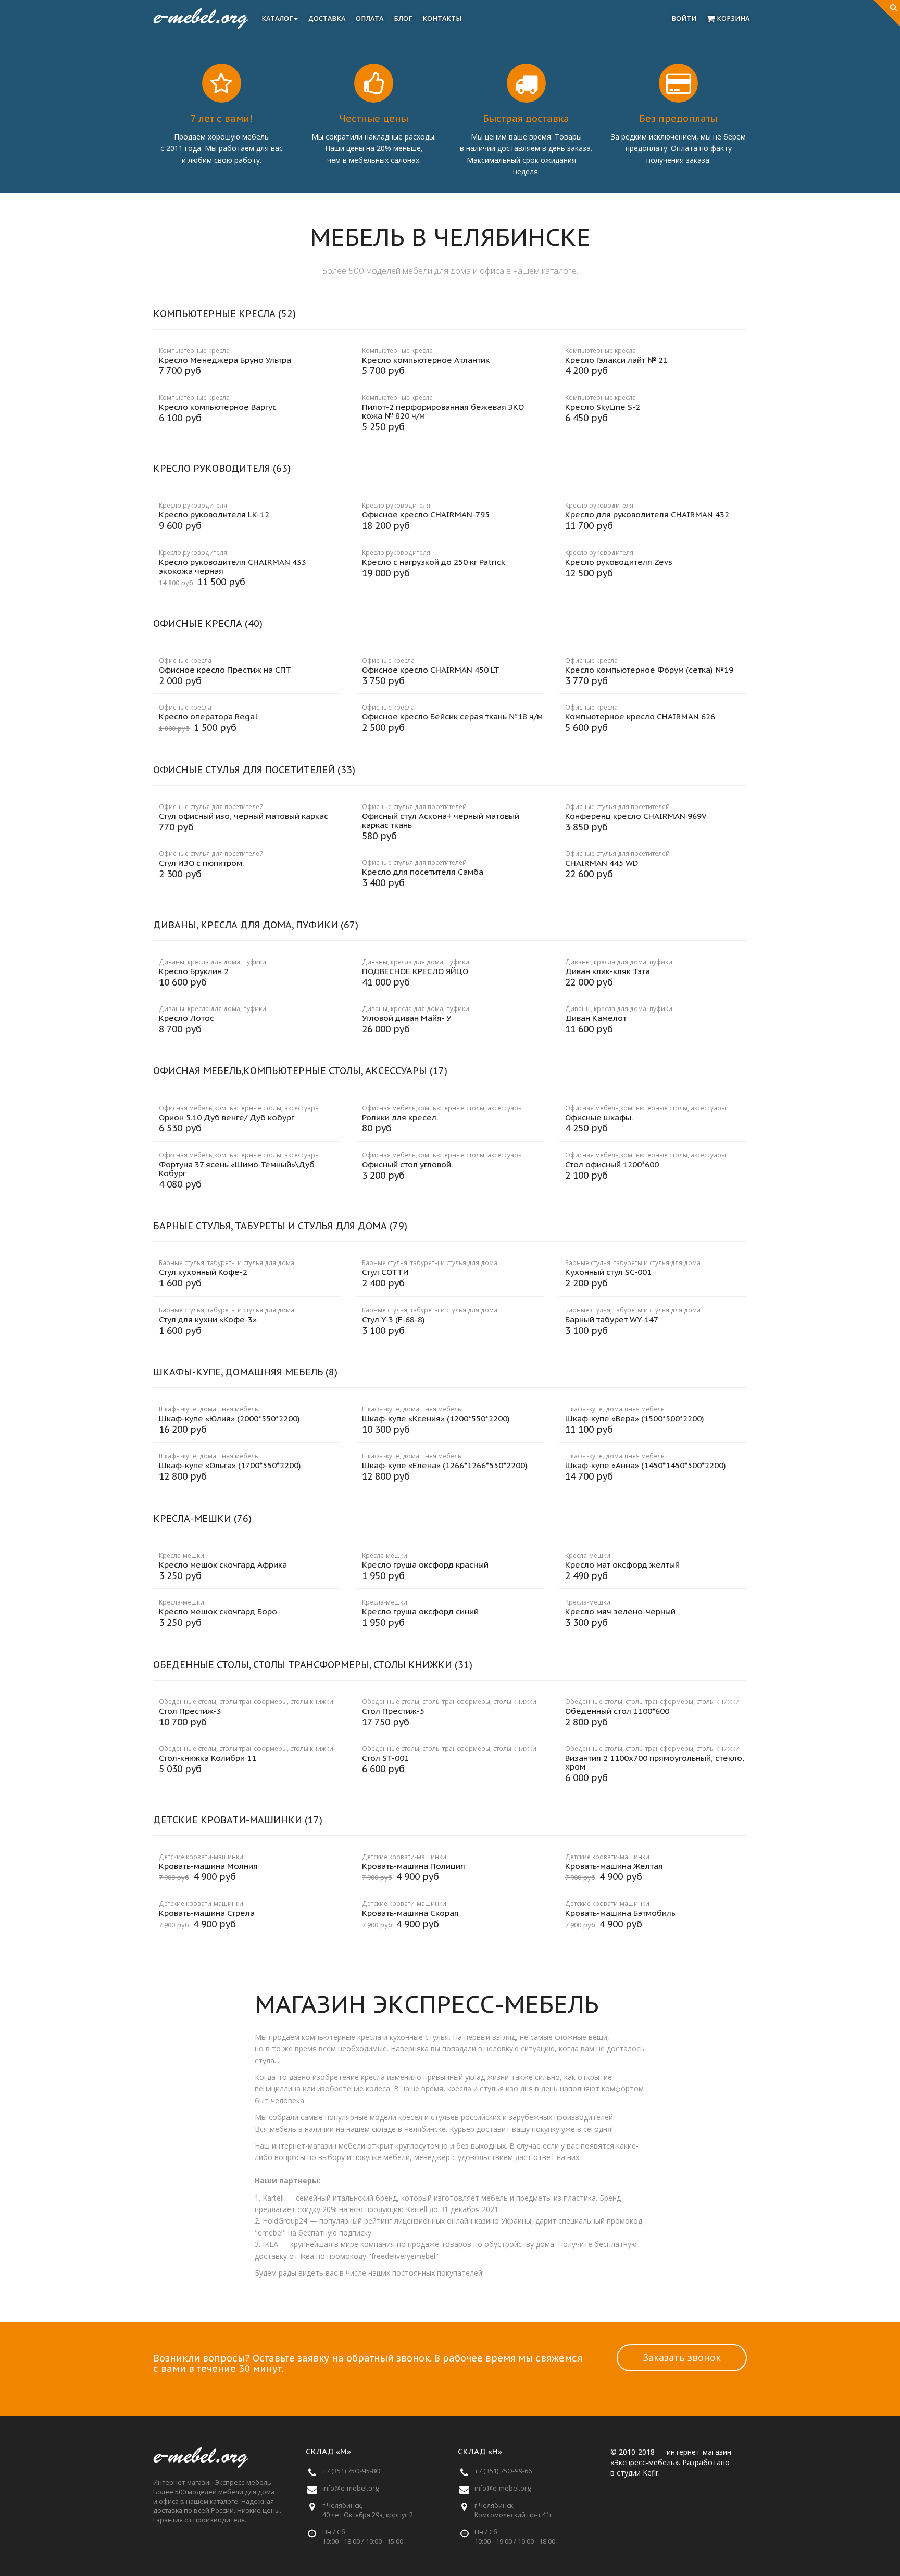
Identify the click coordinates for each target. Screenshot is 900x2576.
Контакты (442, 18)
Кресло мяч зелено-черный (620, 1612)
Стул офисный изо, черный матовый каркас (243, 816)
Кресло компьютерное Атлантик (426, 360)
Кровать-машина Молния (208, 1866)
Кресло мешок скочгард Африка (223, 1565)
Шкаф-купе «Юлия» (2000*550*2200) (229, 1418)
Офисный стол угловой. (407, 1164)
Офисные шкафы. (599, 1117)
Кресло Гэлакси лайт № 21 (616, 360)
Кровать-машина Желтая (614, 1866)
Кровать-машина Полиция (414, 1866)
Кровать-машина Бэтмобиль (620, 1913)
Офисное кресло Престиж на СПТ (225, 670)
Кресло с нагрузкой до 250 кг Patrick (434, 562)
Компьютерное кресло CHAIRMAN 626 (640, 717)
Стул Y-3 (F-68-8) (393, 1319)
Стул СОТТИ (385, 1272)
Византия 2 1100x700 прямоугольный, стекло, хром (655, 1762)
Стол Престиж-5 (393, 1711)
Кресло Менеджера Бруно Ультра (225, 360)
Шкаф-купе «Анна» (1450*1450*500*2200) (646, 1465)
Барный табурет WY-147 (612, 1319)
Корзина (732, 18)
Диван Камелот (596, 1018)
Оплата (370, 18)
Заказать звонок (682, 2357)
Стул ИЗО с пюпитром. (201, 863)
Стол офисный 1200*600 (612, 1164)
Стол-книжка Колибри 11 (208, 1758)
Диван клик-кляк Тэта (608, 971)
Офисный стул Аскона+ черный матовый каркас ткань (441, 820)
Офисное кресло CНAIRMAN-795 (426, 515)
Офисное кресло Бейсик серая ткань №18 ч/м (452, 717)
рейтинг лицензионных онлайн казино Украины (448, 2221)
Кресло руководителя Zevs (619, 562)
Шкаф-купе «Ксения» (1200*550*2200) (436, 1418)
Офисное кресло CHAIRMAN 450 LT (431, 670)
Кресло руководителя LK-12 (214, 515)
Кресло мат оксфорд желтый (622, 1565)
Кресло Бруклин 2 (194, 971)
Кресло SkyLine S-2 (603, 407)
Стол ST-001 (385, 1758)
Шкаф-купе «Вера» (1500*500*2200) (635, 1418)
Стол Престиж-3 (190, 1711)
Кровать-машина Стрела (207, 1913)
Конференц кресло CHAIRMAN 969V (636, 816)
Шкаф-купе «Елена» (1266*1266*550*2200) (445, 1465)
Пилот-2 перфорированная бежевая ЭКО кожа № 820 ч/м (443, 411)
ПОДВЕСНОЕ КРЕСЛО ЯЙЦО (415, 971)
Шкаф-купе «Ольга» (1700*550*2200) (230, 1465)
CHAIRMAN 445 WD (602, 863)
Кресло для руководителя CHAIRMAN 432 (647, 515)
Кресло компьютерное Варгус (218, 407)
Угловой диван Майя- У (407, 1018)
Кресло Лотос (186, 1018)
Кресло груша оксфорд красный (425, 1565)
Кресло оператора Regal (208, 717)
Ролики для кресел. (400, 1117)
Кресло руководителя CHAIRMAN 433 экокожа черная (233, 566)
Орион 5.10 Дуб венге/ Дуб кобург (227, 1117)
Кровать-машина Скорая (410, 1913)
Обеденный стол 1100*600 (617, 1711)
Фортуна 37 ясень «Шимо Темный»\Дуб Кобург (237, 1169)
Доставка (327, 18)
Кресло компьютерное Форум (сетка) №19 (649, 670)
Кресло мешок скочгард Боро (218, 1612)
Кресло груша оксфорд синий (420, 1612)
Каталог (277, 18)
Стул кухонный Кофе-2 (203, 1272)
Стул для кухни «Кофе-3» (208, 1319)
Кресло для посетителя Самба (423, 872)
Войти (684, 18)
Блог (403, 18)
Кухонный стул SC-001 (608, 1272)
